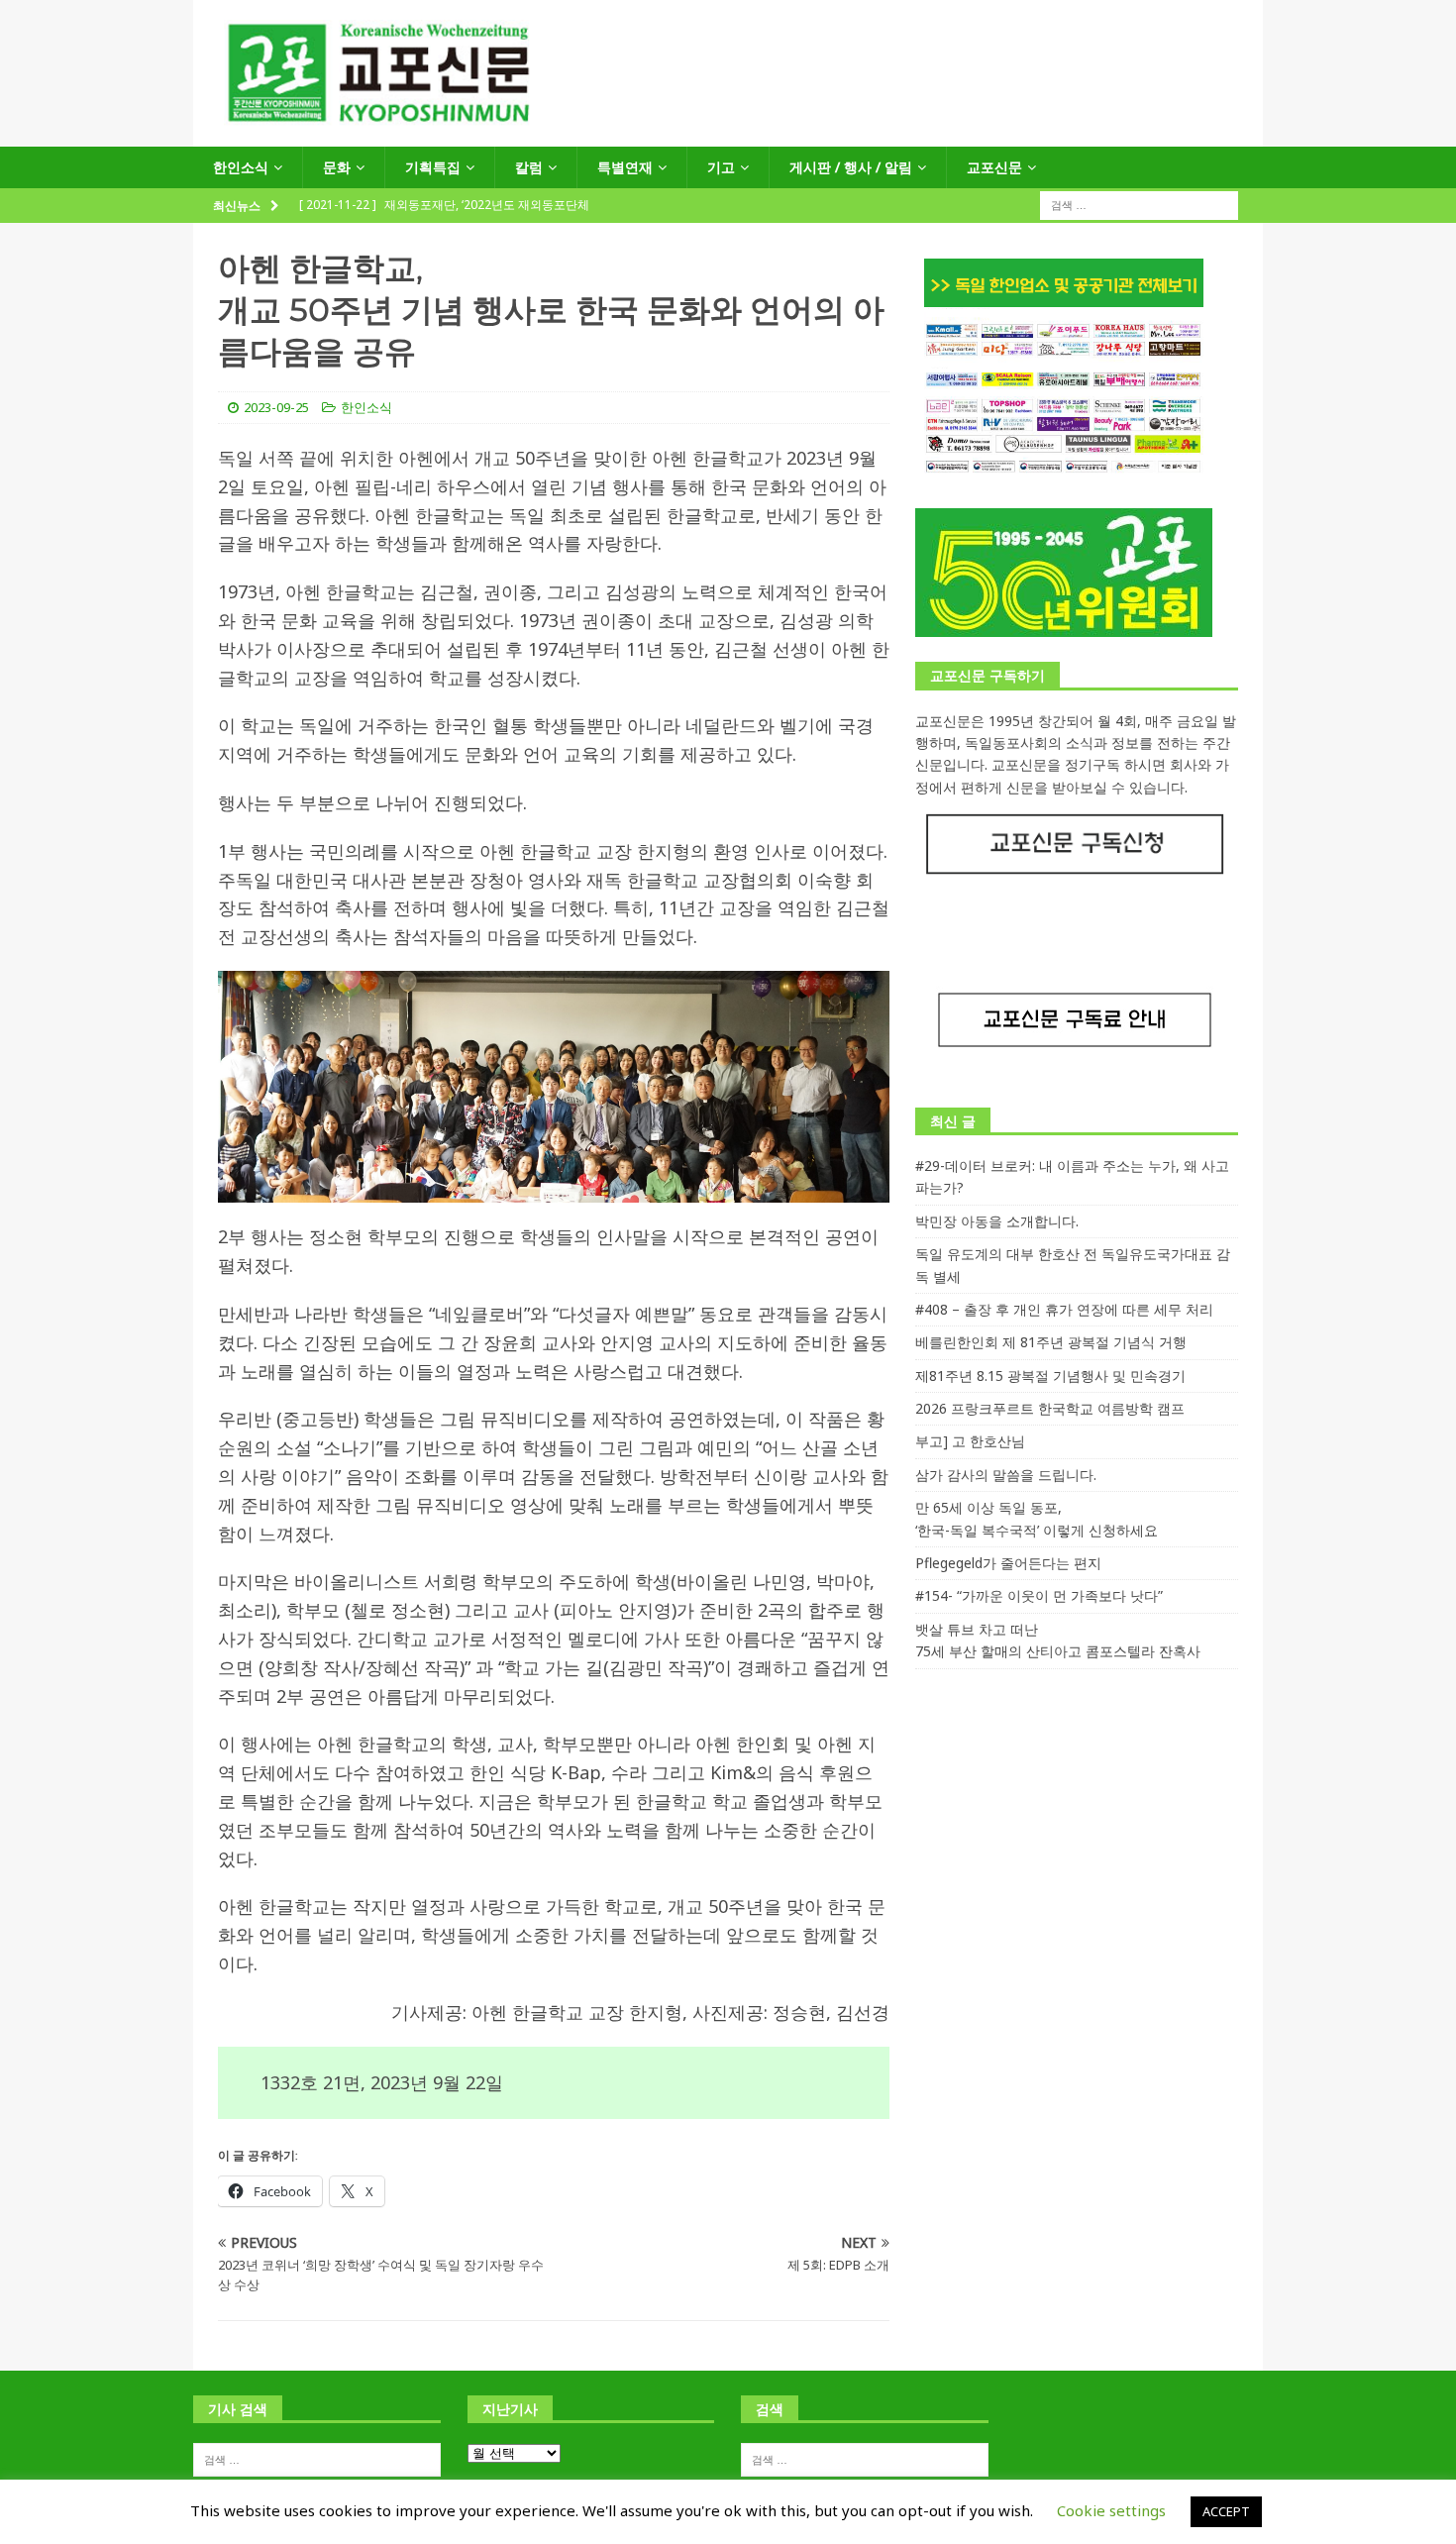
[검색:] (1139, 205)
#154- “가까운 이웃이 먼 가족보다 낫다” (1039, 1595)
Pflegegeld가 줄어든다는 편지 (1008, 1563)
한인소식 (241, 167)
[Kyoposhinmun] (728, 135)
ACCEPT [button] (1226, 2511)
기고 (721, 167)
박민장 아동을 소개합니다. (997, 1221)
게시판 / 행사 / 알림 (851, 167)
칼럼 (529, 167)
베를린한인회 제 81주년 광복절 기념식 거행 (1051, 1342)
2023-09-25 (276, 407)
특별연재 (625, 167)
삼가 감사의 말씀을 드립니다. (1006, 1475)
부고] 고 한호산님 (970, 1441)
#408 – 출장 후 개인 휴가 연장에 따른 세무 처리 (1064, 1309)
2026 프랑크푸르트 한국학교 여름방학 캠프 (1050, 1408)
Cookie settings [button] (1111, 2510)
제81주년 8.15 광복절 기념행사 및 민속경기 (1050, 1376)
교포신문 (994, 167)
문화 (337, 167)
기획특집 (433, 167)
